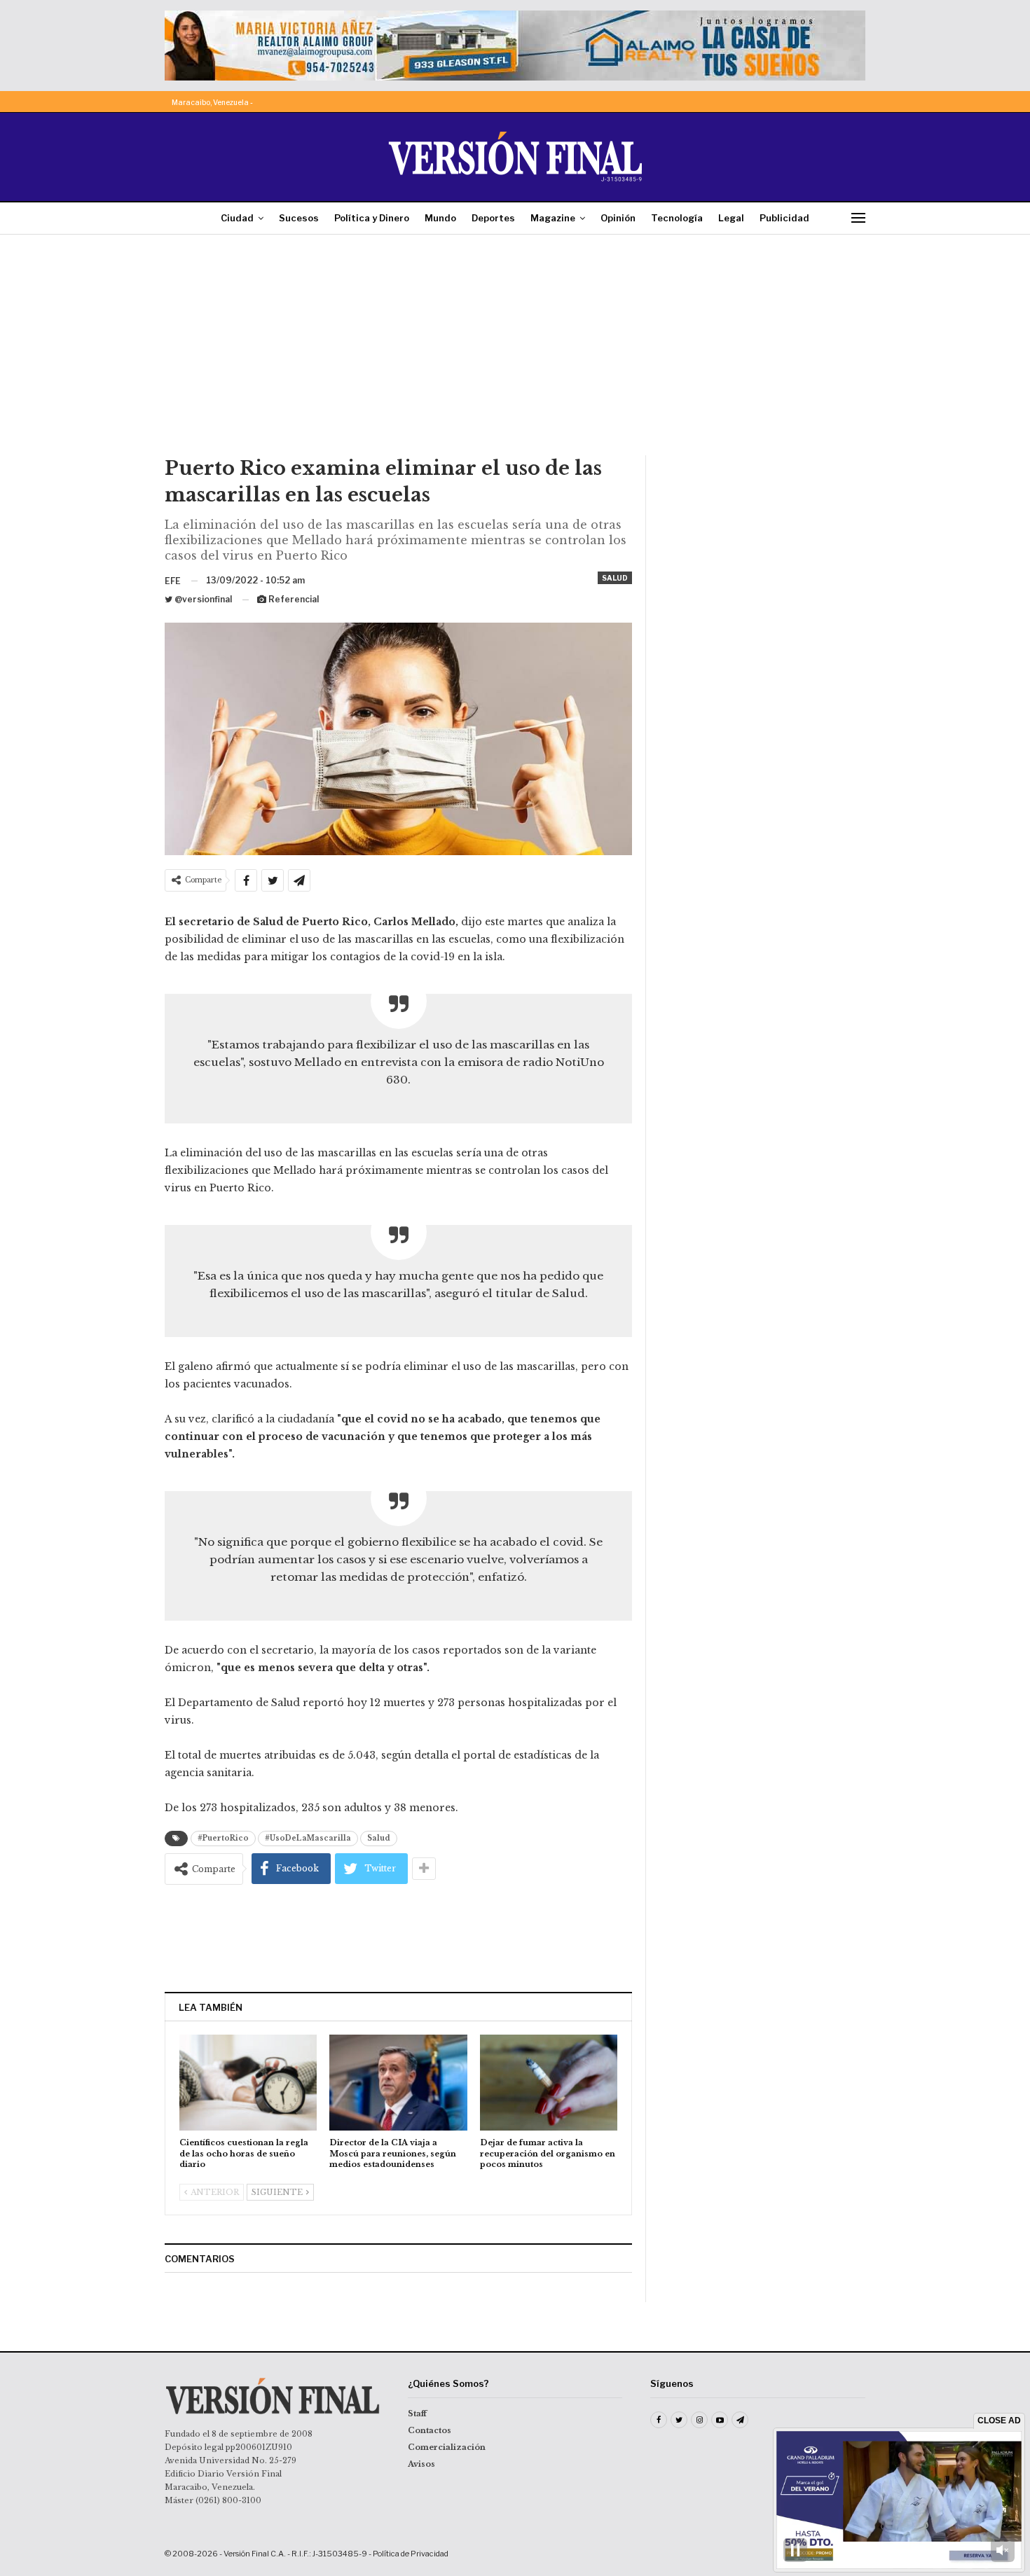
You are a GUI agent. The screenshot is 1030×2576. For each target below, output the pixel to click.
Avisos (421, 2464)
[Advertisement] (515, 350)
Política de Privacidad (411, 2554)
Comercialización (447, 2447)
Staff (417, 2414)
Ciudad (237, 218)
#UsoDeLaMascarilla (308, 1838)
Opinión (618, 218)
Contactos (430, 2430)
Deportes (493, 218)
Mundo (440, 218)
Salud (615, 578)
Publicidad (784, 218)
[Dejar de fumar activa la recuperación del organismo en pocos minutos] (549, 2083)
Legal (731, 218)
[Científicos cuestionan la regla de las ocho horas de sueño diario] (248, 2083)
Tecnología (677, 218)
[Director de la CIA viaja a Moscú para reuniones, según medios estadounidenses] (398, 2083)
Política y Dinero (372, 218)
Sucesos (299, 218)
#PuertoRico (223, 1838)
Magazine (553, 218)
